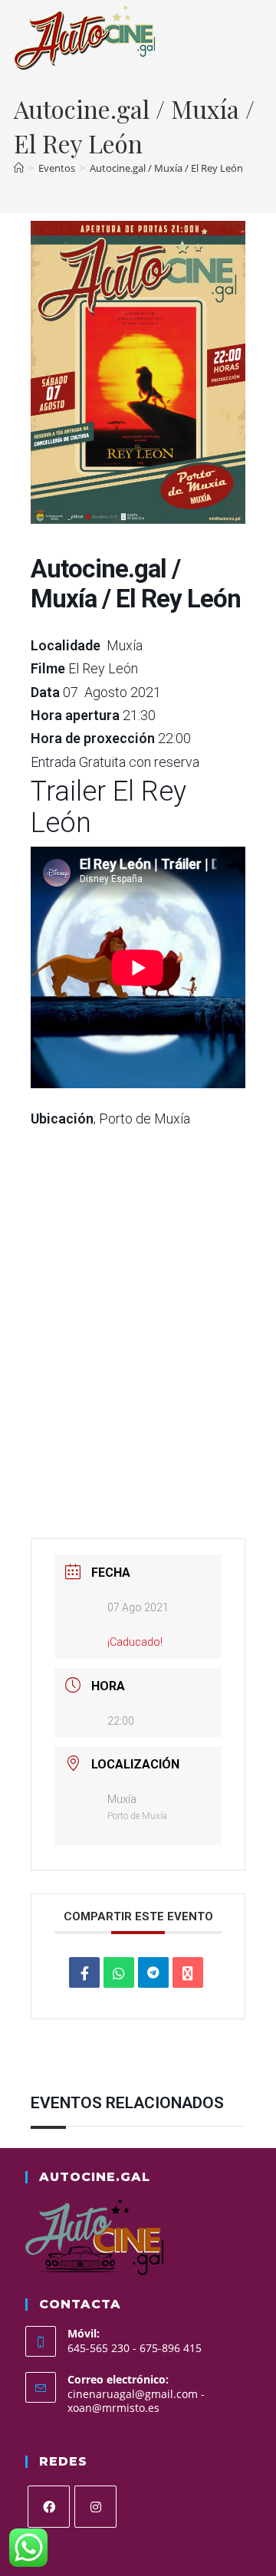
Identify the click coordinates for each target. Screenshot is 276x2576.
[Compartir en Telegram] (153, 1972)
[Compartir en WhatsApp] (119, 1972)
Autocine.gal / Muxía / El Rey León (166, 168)
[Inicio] (19, 168)
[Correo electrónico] (188, 1972)
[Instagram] (95, 2507)
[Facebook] (49, 2507)
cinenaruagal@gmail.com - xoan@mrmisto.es (136, 2401)
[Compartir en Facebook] (84, 1972)
